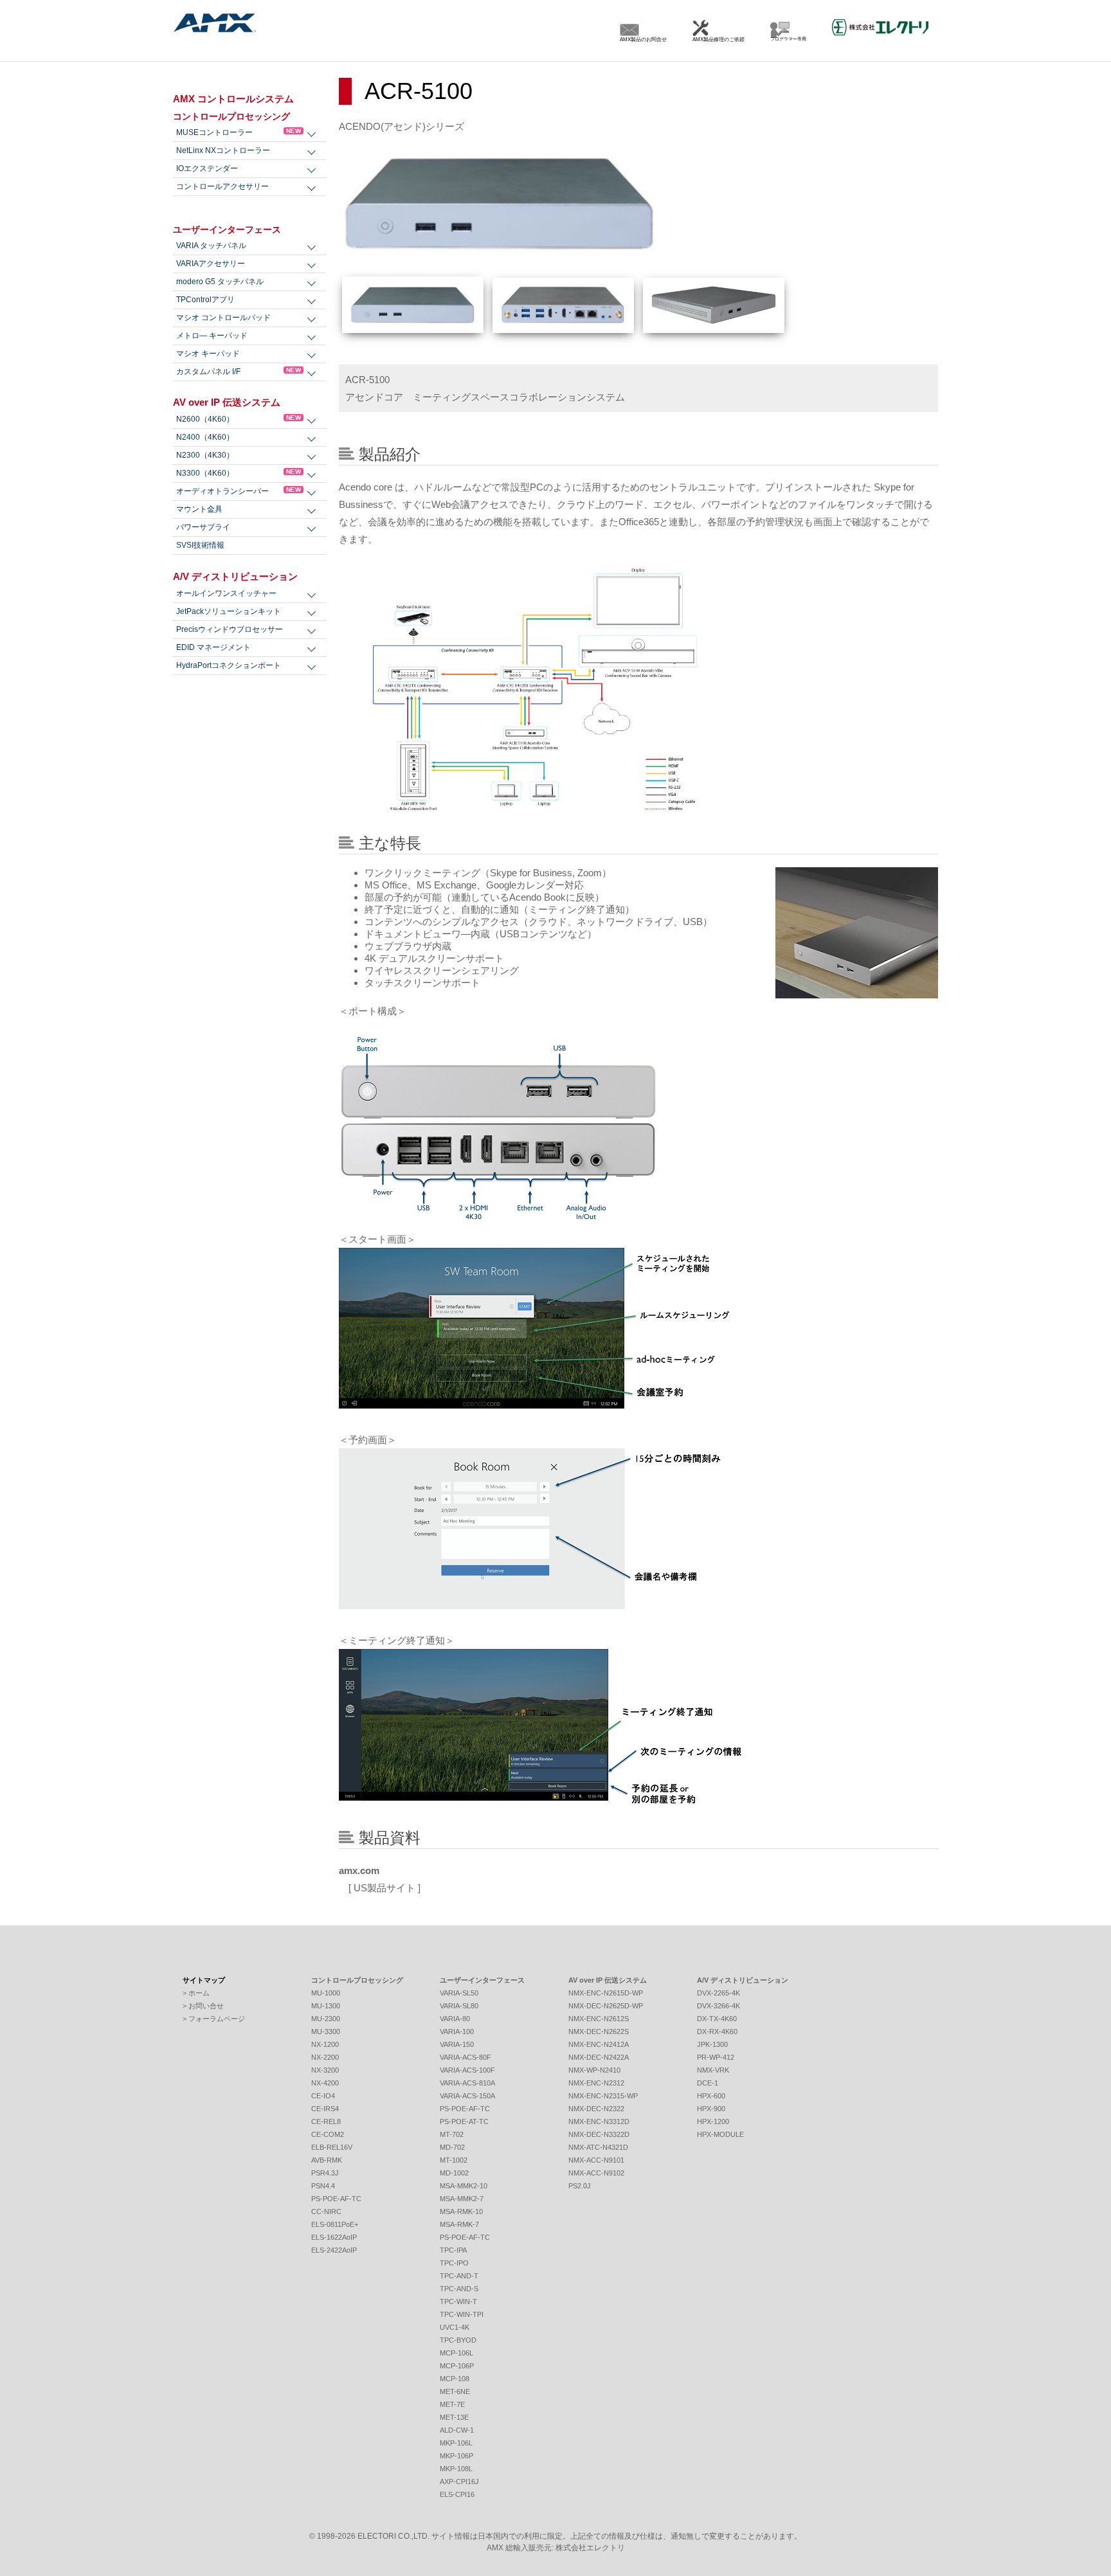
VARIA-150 (457, 2044)
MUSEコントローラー (239, 132)
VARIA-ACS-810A (467, 2083)
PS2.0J (580, 2186)
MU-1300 (326, 2006)
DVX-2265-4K (718, 1993)
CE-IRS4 (325, 2109)
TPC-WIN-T (458, 2301)
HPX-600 (711, 2096)
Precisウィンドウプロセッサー (230, 629)
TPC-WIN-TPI (462, 2314)
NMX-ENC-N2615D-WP (606, 1993)
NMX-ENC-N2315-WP (603, 2096)
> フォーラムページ (214, 2019)
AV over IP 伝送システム (227, 402)
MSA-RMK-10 (461, 2211)
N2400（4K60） (205, 437)
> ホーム (196, 1993)
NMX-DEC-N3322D (599, 2134)
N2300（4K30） (205, 455)
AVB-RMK (327, 2160)
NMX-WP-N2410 (594, 2070)
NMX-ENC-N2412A (599, 2044)
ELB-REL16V (332, 2147)
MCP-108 (455, 2379)
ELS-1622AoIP (334, 2237)
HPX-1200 (713, 2121)
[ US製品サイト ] (380, 1888)
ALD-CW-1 (457, 2430)
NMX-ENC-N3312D (599, 2121)
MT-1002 (454, 2160)
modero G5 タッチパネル (220, 282)
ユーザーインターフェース (227, 230)
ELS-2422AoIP (334, 2250)
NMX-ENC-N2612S (599, 2019)
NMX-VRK (713, 2070)
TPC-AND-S (459, 2289)
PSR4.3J (325, 2173)
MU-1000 (326, 1993)
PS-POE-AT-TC (464, 2121)
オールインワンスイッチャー (226, 593)
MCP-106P (457, 2366)
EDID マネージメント (213, 647)
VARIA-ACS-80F (465, 2057)
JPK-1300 (712, 2044)
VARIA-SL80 (459, 2006)
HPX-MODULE (720, 2134)
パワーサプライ (203, 527)
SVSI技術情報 (200, 545)
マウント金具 (199, 509)
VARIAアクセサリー (211, 264)
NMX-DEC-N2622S (599, 2031)
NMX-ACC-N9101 (596, 2160)
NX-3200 (325, 2070)
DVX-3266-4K (718, 2006)
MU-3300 (326, 2031)
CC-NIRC (326, 2211)
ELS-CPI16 (457, 2494)
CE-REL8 (326, 2121)
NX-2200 (325, 2057)
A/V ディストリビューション (235, 576)
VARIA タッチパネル (211, 246)
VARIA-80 (455, 2019)
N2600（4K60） (239, 419)
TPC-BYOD (458, 2340)
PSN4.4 (323, 2186)
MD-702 (452, 2147)
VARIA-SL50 (459, 1993)
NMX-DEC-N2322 (596, 2109)
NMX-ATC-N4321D (598, 2147)
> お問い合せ (203, 2006)
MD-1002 (454, 2173)
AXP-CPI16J (459, 2481)
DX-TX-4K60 (717, 2019)
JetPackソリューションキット (229, 611)
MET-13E (454, 2417)
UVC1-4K (455, 2327)
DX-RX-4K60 (717, 2031)
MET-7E (452, 2404)
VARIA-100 (457, 2031)
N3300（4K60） (239, 473)
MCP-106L (456, 2353)
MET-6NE (455, 2391)
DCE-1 (708, 2083)
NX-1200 (325, 2044)
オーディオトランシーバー (239, 491)
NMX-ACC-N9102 (596, 2173)
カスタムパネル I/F (239, 371)
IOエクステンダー (207, 168)
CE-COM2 (328, 2134)
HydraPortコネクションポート (229, 665)
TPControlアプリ (205, 300)
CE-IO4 (323, 2096)
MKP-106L (456, 2443)
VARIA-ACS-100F (467, 2070)
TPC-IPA (453, 2250)
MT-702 (452, 2134)
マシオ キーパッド (208, 354)
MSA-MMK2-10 (464, 2186)
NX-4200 (325, 2083)
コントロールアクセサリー (222, 186)
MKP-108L (456, 2469)
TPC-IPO (454, 2263)
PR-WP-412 (716, 2057)
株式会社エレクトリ (590, 2548)
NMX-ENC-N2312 (596, 2083)
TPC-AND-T (459, 2276)
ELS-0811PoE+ (335, 2224)
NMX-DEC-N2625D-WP (606, 2006)
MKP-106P (456, 2456)
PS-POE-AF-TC (336, 2199)
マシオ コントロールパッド (223, 318)
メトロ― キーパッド (212, 336)
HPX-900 (711, 2109)
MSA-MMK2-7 (462, 2199)
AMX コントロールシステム (233, 99)
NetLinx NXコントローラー (223, 150)
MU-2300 (326, 2019)
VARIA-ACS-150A (467, 2096)
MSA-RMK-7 (459, 2224)
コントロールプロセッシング (231, 116)
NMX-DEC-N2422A (599, 2057)
